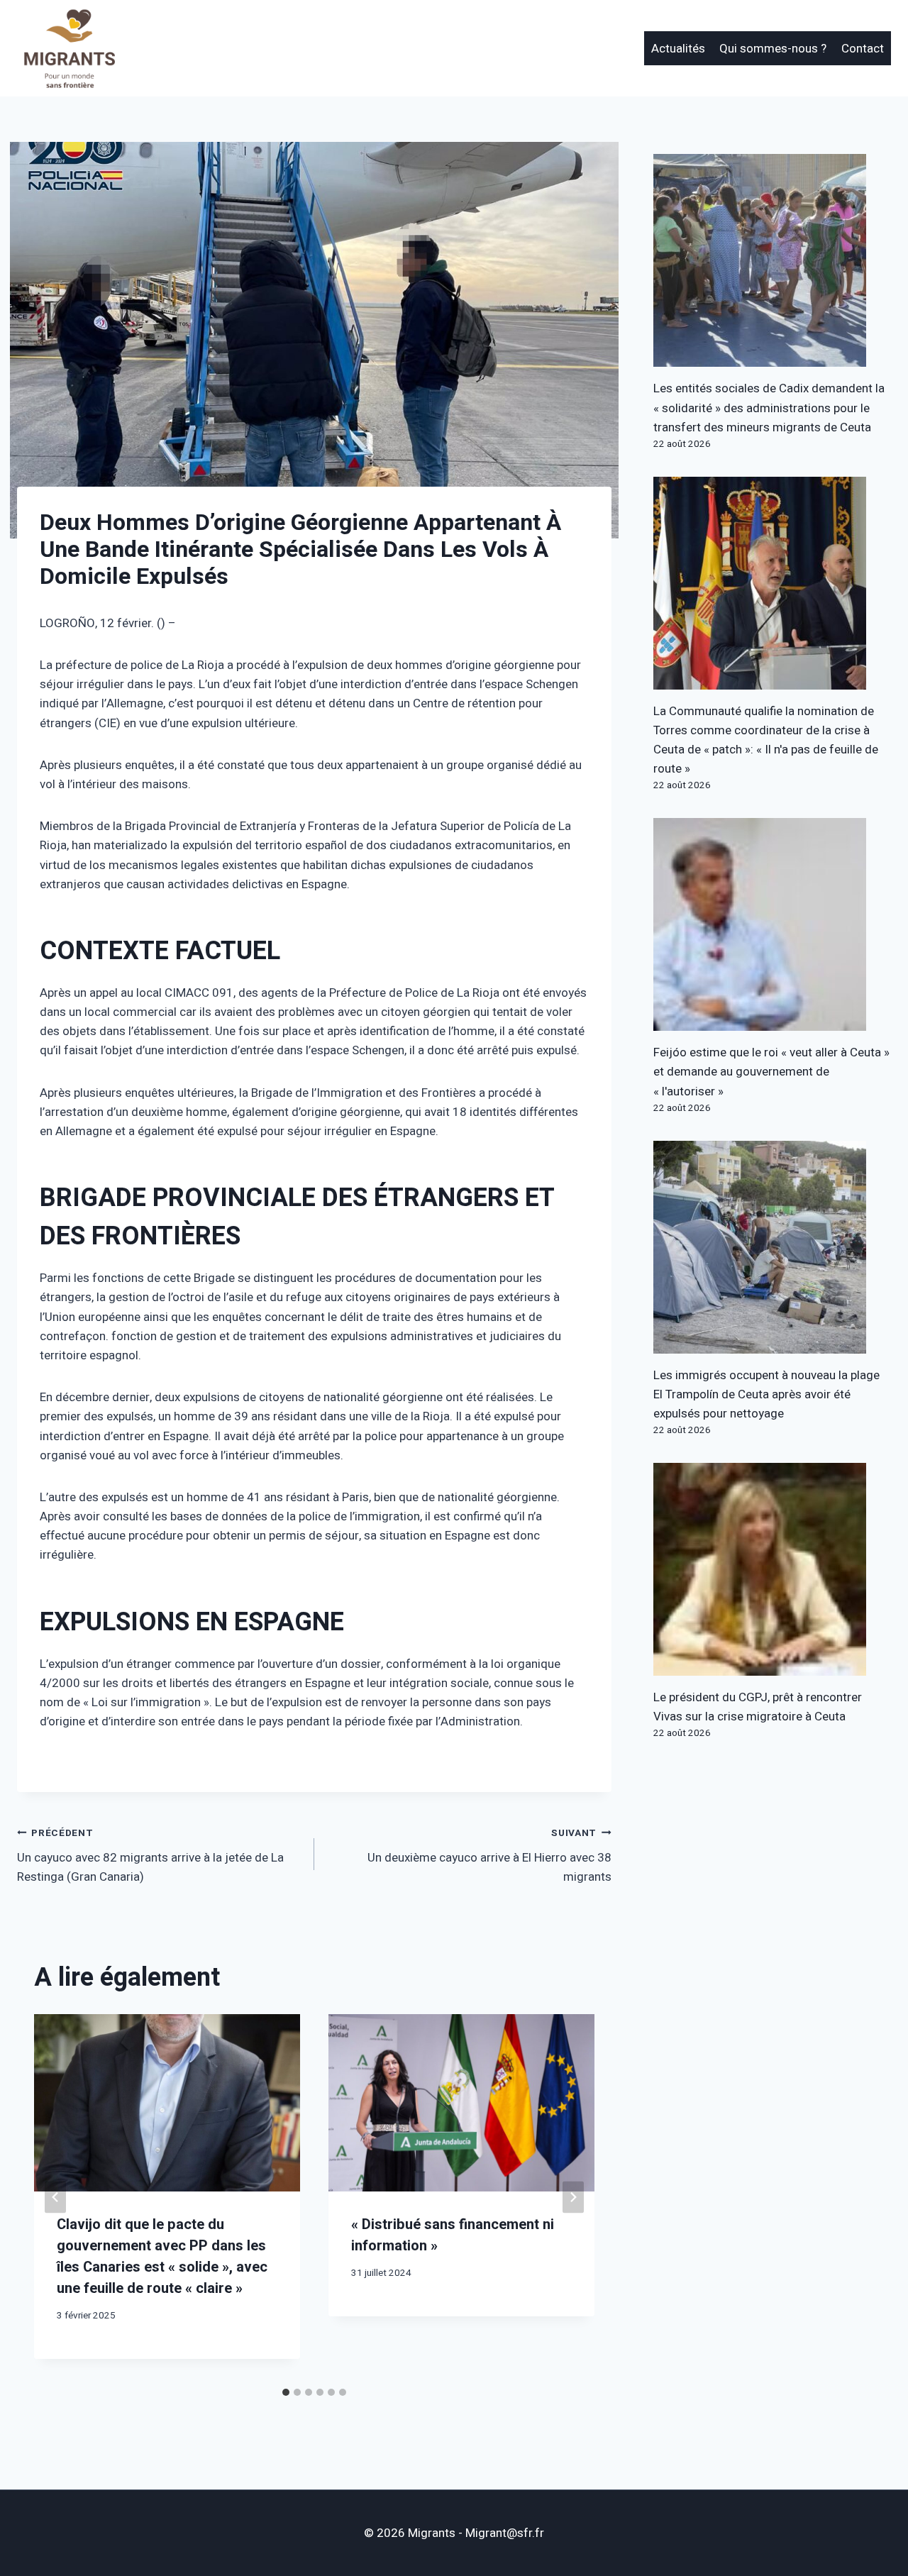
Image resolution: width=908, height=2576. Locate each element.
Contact (863, 49)
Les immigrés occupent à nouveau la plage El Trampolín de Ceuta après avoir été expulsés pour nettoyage (766, 1394)
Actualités (678, 49)
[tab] (286, 2392)
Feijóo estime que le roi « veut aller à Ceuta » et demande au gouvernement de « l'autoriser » (771, 1072)
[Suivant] (573, 2198)
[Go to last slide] (55, 2198)
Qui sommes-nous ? (773, 49)
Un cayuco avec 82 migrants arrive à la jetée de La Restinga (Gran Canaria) (150, 1856)
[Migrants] (70, 48)
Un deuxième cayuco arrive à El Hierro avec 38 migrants (489, 1856)
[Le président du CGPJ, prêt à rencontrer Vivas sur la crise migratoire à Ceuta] (772, 1569)
